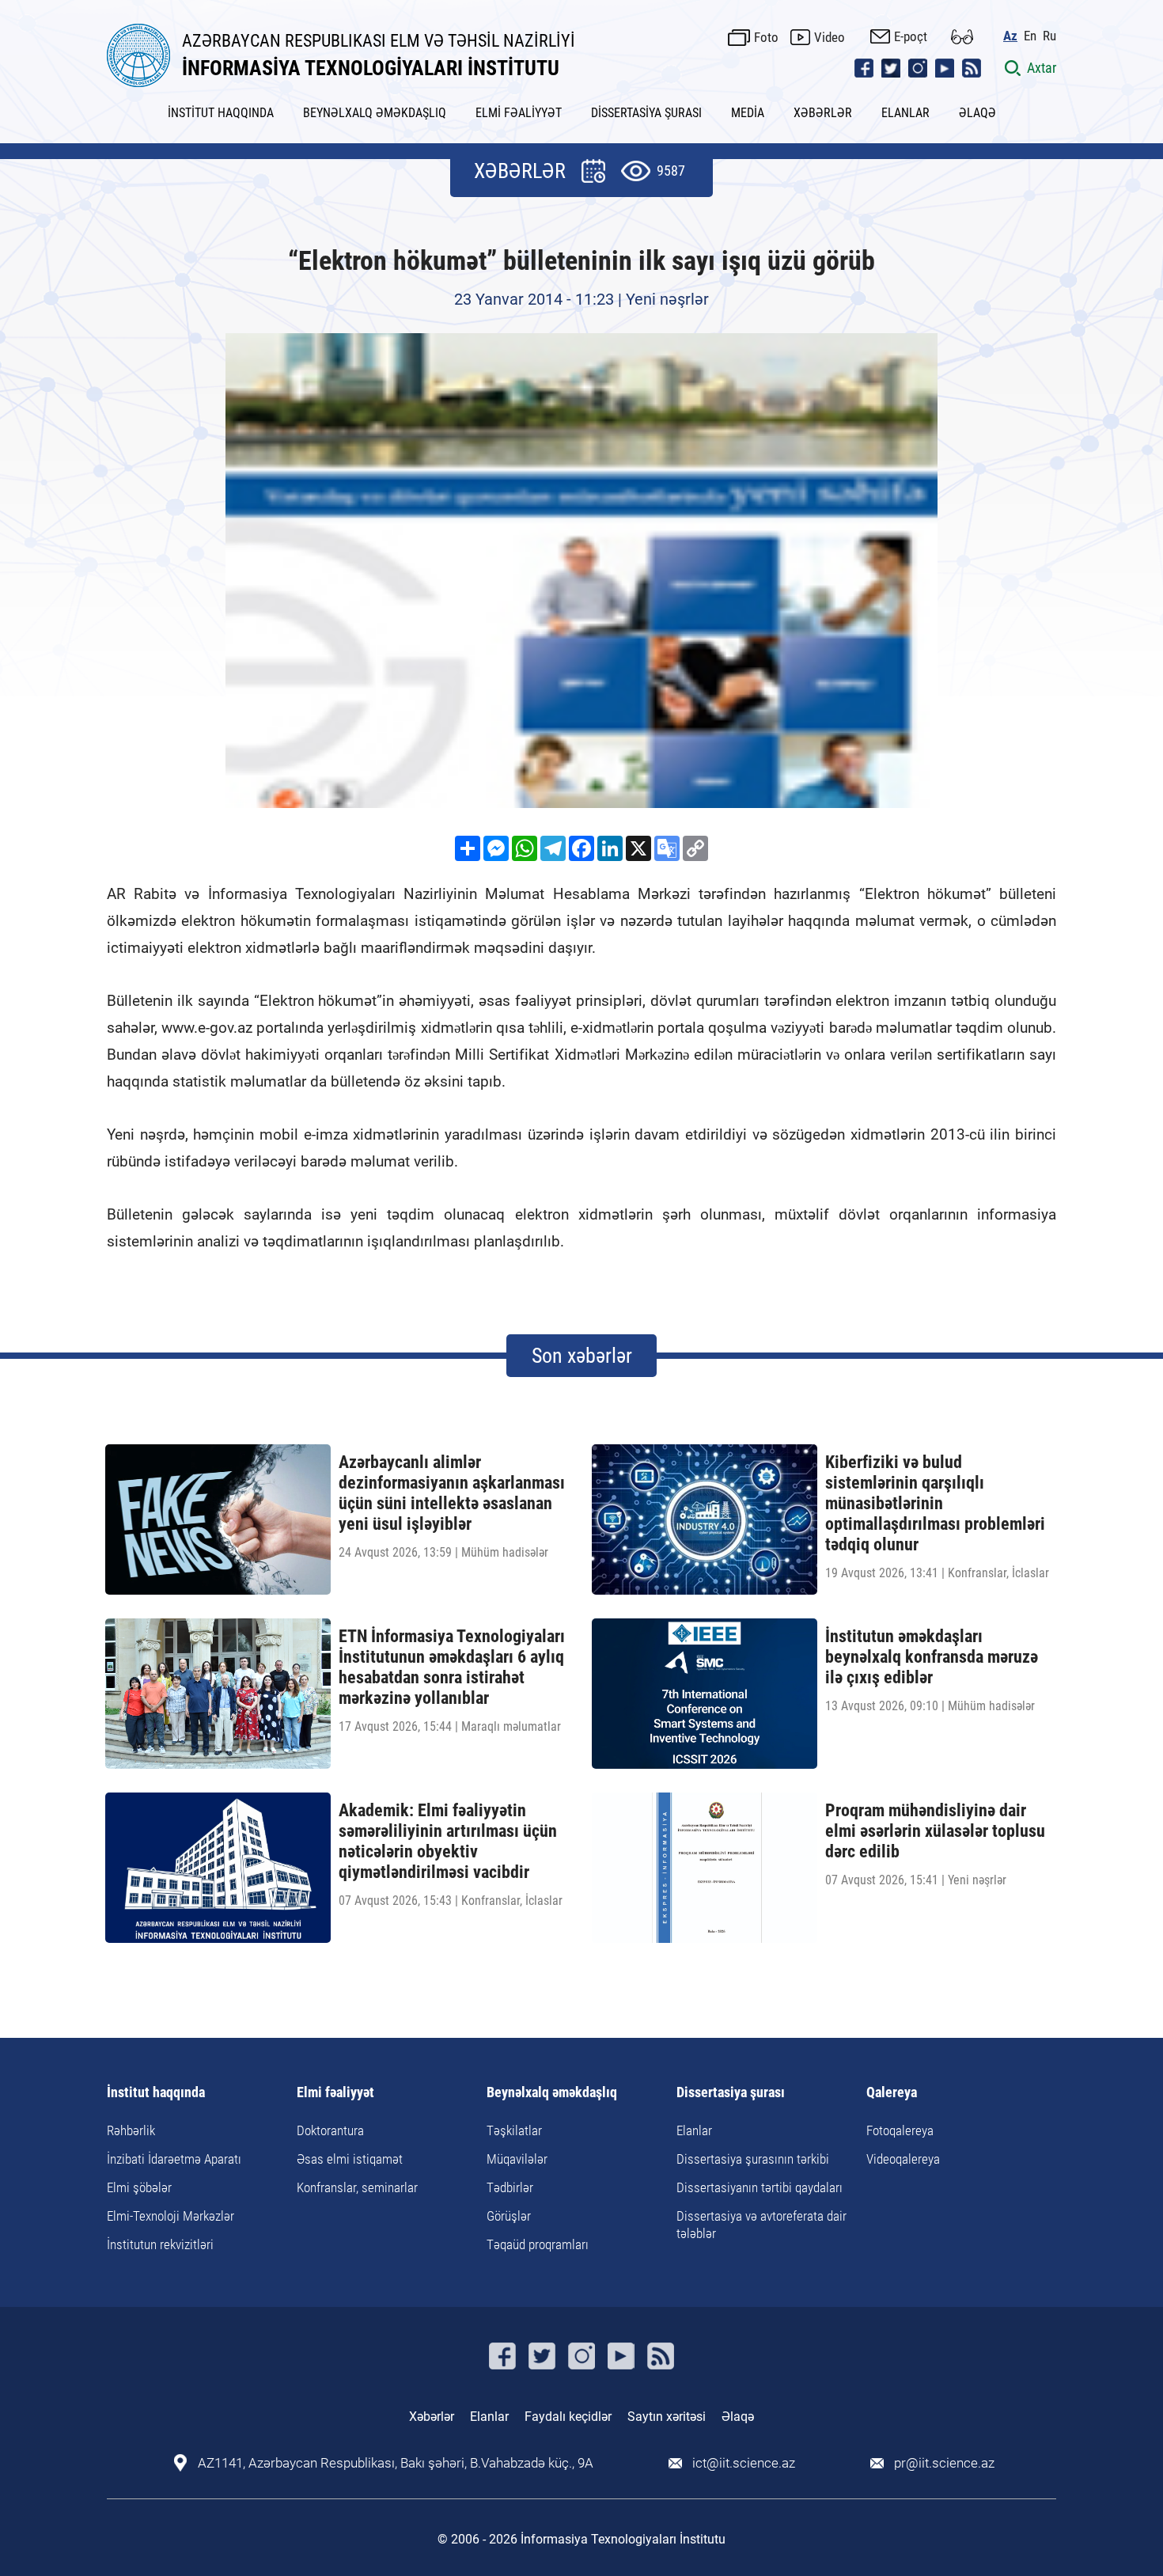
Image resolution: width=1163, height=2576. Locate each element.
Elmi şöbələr (139, 2187)
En (1030, 36)
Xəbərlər (432, 2417)
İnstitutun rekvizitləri (160, 2244)
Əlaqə (738, 2417)
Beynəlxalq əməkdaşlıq (552, 2093)
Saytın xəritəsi (667, 2417)
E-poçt (911, 36)
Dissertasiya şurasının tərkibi (753, 2159)
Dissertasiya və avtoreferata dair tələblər (761, 2225)
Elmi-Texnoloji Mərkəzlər (170, 2216)
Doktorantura (330, 2130)
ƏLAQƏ (977, 113)
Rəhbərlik (131, 2130)
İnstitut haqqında (156, 2093)
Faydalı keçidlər (568, 2417)
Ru (1049, 36)
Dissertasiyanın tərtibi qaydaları (760, 2187)
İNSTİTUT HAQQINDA (221, 113)
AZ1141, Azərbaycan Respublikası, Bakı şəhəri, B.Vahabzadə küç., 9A (396, 2463)
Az (1010, 36)
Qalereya (892, 2093)
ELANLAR (905, 113)
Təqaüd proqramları (538, 2244)
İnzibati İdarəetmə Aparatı (174, 2159)
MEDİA (748, 113)
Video (830, 37)
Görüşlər (509, 2216)
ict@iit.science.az (744, 2463)
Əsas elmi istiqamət (350, 2159)
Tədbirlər (510, 2187)
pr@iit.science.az (944, 2463)
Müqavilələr (517, 2159)
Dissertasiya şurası (731, 2093)
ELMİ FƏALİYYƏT (519, 113)
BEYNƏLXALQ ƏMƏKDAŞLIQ (375, 113)
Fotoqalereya (900, 2130)
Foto (766, 37)
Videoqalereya (903, 2159)
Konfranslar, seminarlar (357, 2187)
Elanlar (694, 2130)
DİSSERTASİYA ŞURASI (646, 113)
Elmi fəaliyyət (335, 2093)
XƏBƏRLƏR (823, 113)
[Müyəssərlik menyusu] (962, 37)
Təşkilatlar (514, 2130)
